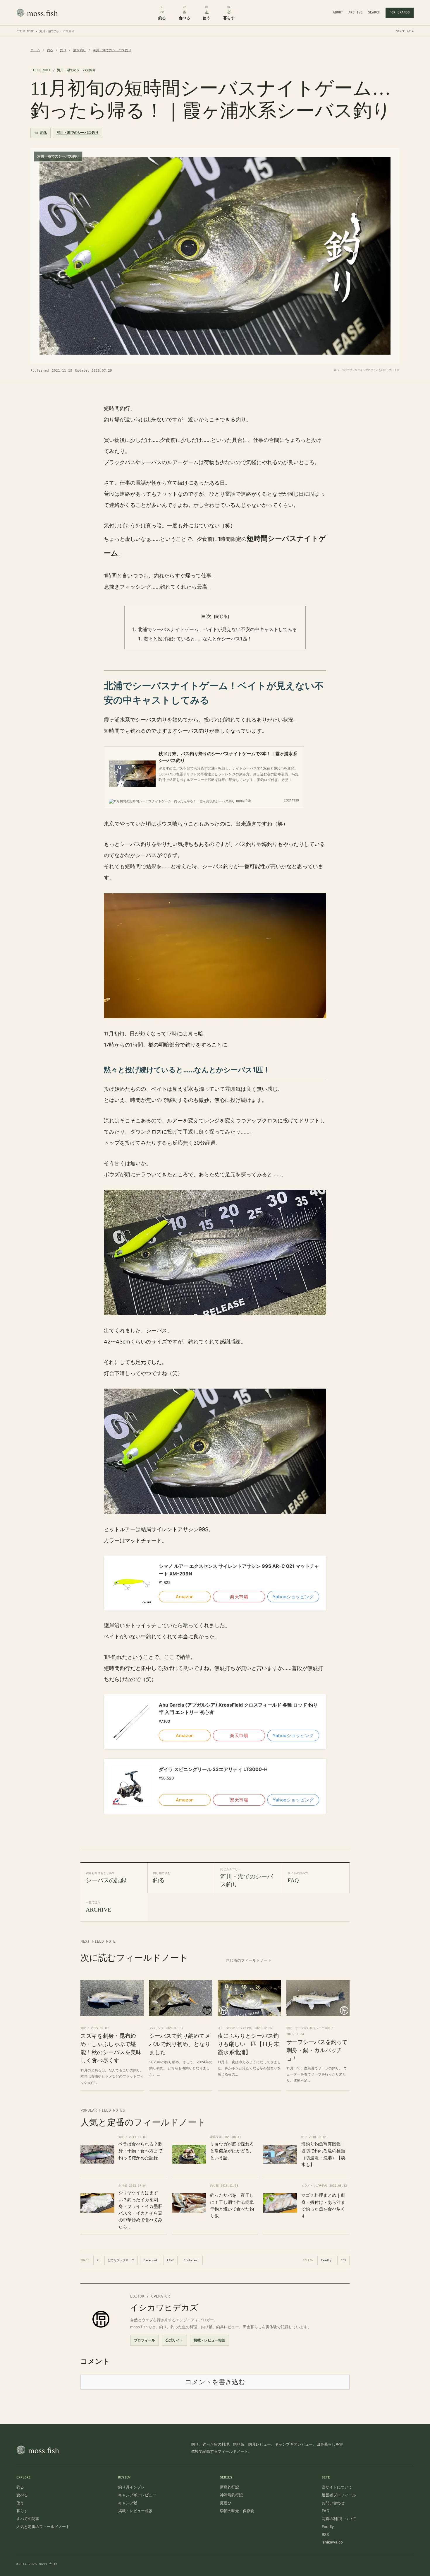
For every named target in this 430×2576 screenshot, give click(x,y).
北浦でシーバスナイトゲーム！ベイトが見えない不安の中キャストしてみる (217, 629)
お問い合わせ (333, 2503)
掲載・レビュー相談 (209, 2340)
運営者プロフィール (339, 2495)
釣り (63, 50)
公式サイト (174, 2340)
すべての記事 (28, 2519)
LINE (171, 2260)
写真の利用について (339, 2519)
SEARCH (374, 12)
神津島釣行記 (231, 2495)
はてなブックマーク (121, 2260)
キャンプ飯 (128, 2503)
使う (20, 2503)
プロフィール (145, 2340)
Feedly (326, 2260)
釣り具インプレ (131, 2487)
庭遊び (226, 2503)
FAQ (326, 2511)
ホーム (35, 50)
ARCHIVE (356, 12)
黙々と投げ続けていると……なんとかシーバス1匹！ (198, 639)
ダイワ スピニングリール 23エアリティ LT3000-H (213, 1769)
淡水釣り (80, 50)
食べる (22, 2495)
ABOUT (338, 12)
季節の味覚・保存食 (237, 2511)
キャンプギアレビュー (137, 2495)
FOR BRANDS (400, 12)
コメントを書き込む (215, 2382)
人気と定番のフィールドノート (43, 2527)
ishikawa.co (332, 2542)
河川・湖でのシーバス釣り (112, 50)
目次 (206, 616)
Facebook (151, 2260)
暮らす (22, 2511)
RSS (343, 2260)
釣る (50, 50)
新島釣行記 (229, 2487)
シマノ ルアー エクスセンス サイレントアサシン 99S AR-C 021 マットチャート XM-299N (239, 1570)
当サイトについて (337, 2487)
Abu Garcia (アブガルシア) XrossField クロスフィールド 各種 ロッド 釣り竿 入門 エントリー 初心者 (238, 1709)
